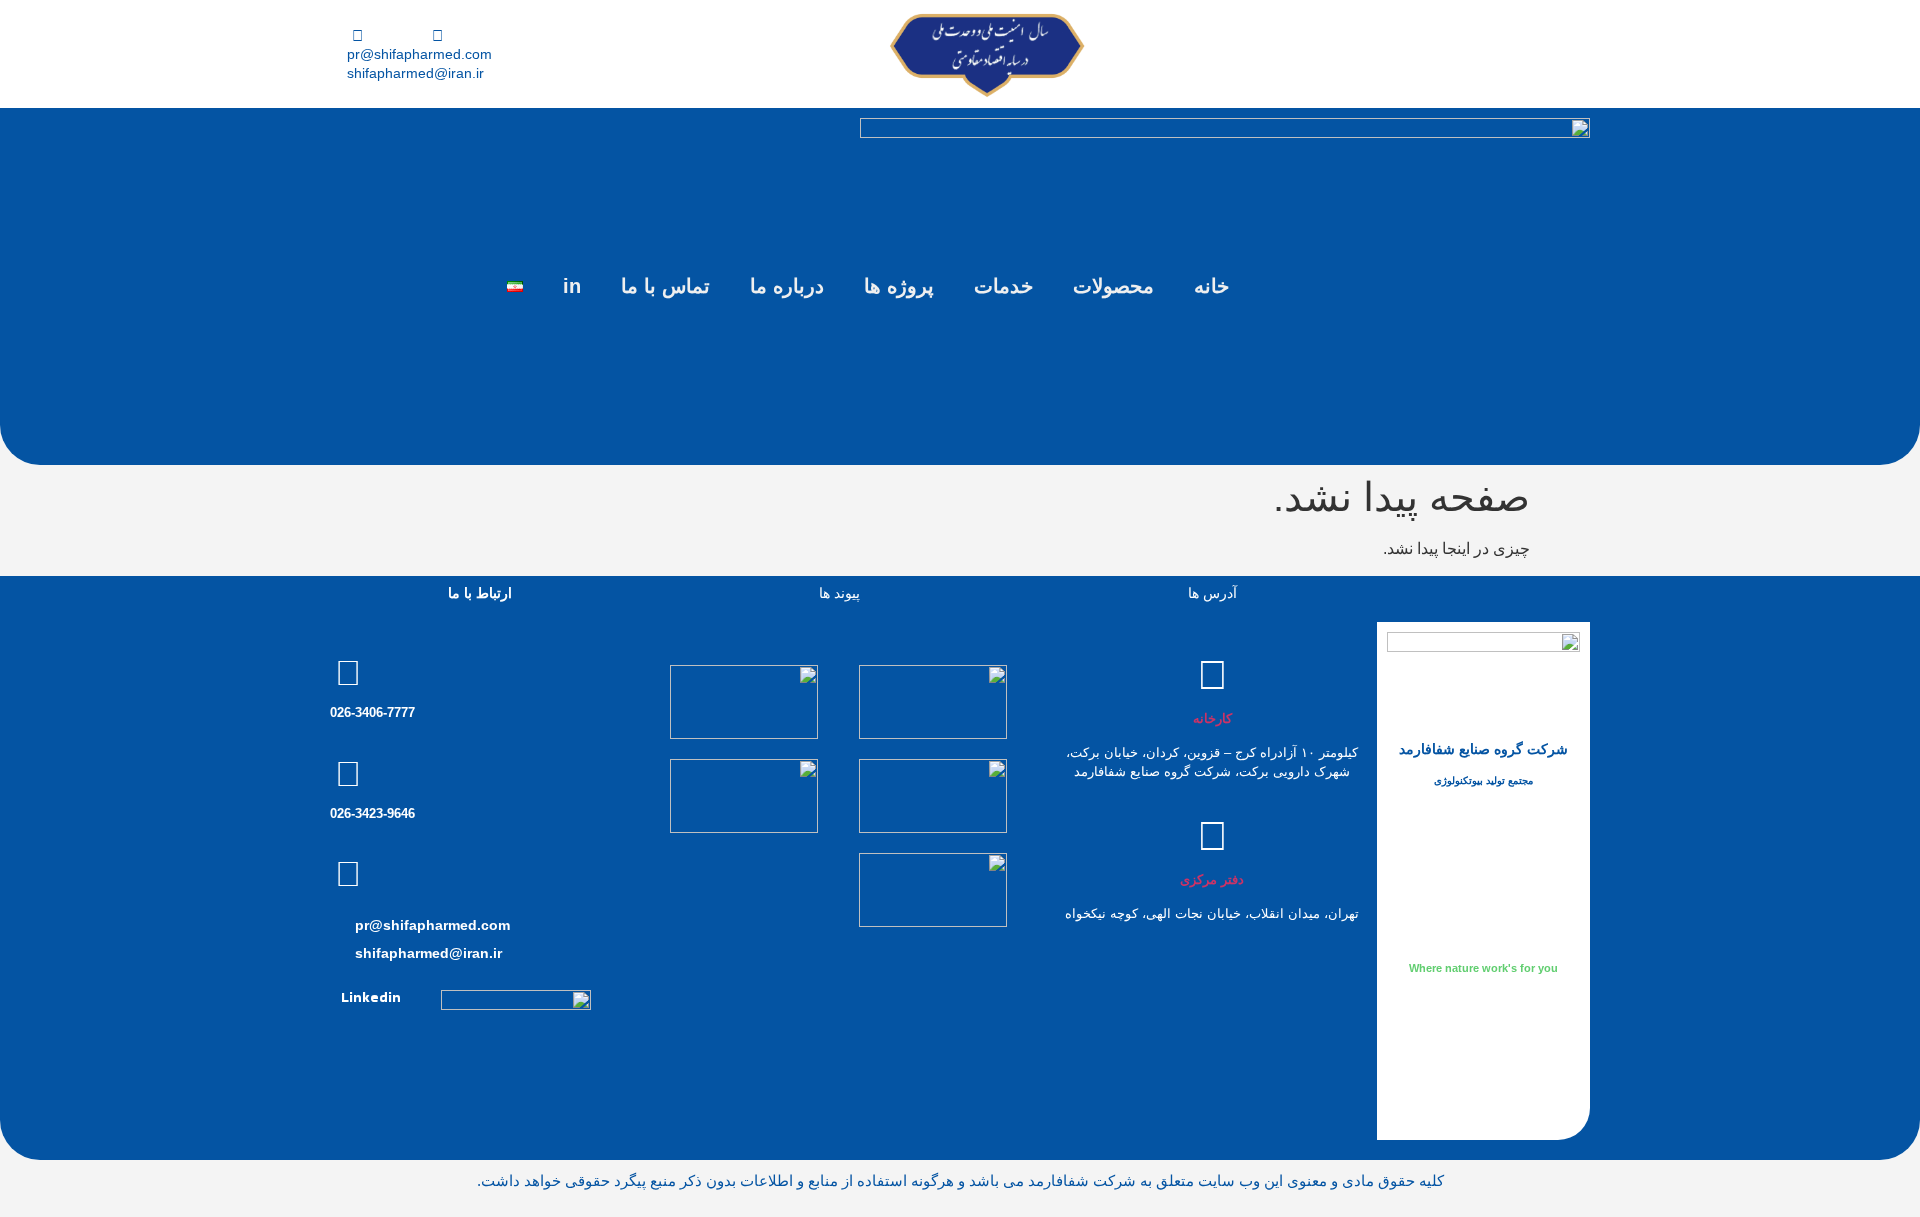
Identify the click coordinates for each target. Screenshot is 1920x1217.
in (572, 286)
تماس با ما (665, 286)
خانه (1211, 286)
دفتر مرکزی (1212, 879)
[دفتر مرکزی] (1212, 836)
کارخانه (1212, 718)
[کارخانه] (1212, 675)
